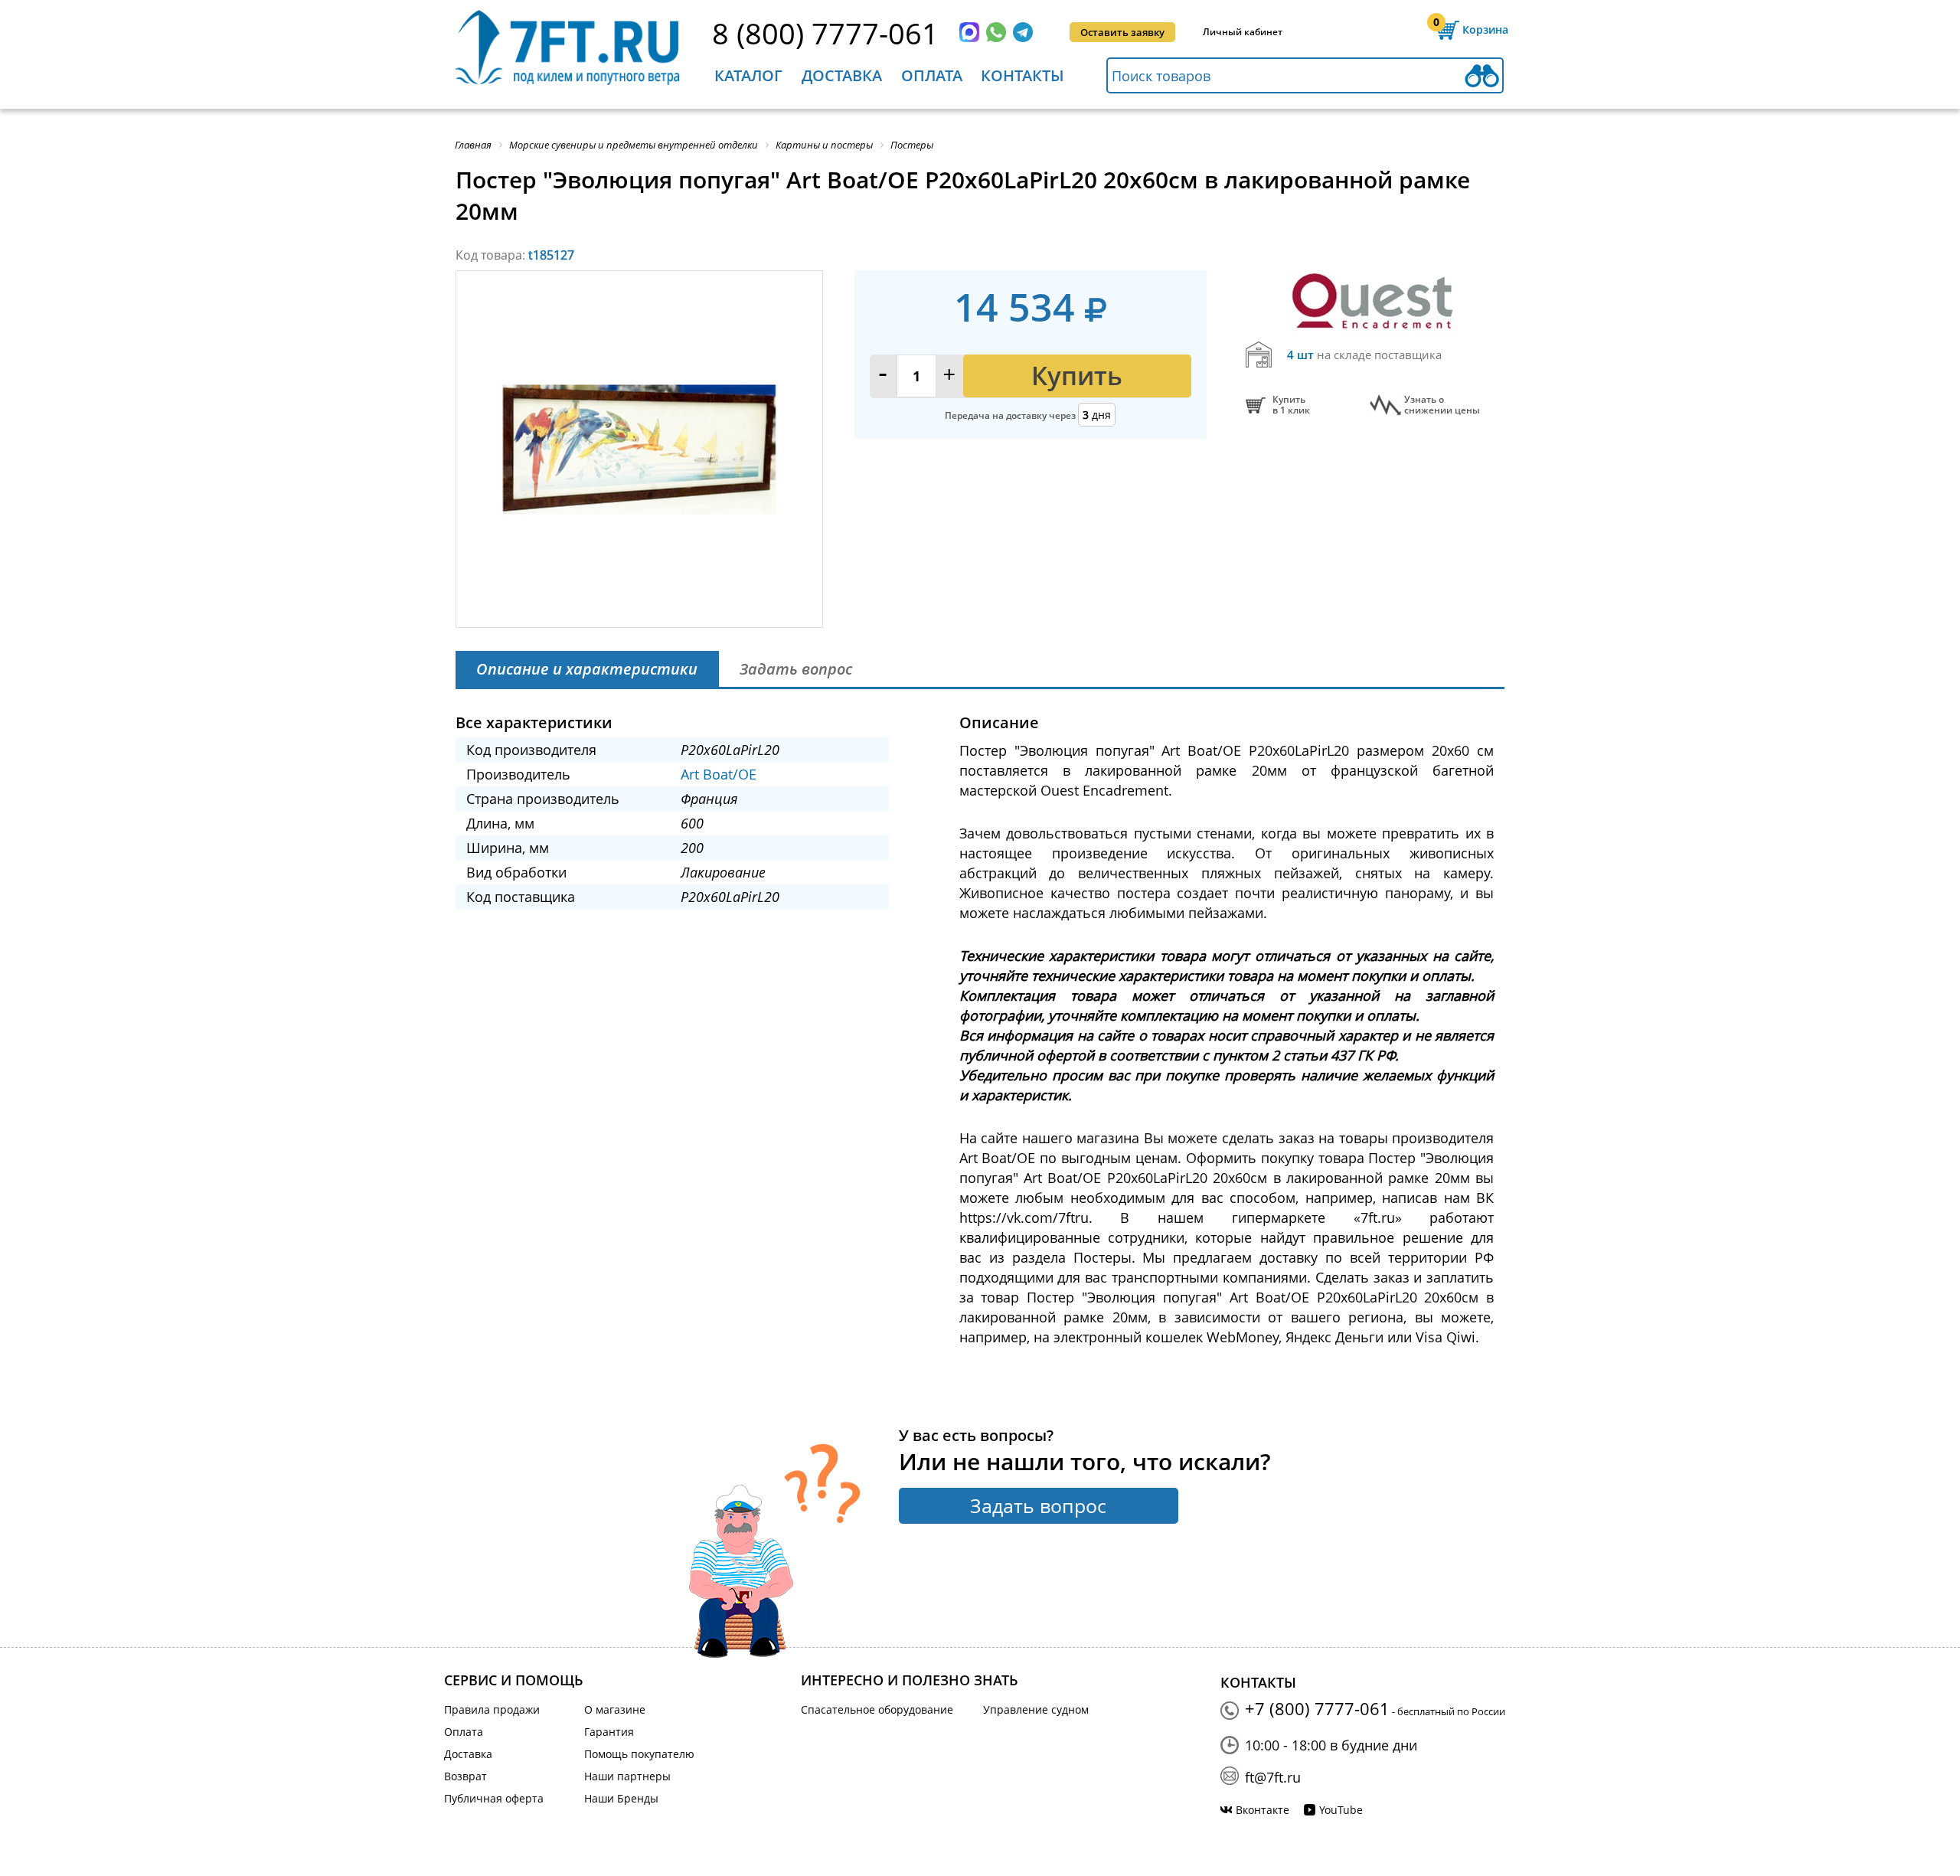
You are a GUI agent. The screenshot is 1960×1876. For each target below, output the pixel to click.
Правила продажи (492, 1709)
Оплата (932, 75)
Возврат (465, 1776)
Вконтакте (1263, 1810)
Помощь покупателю (639, 1754)
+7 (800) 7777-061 (1317, 1708)
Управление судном (1036, 1709)
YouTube (1341, 1810)
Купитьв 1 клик (1291, 405)
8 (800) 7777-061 (825, 33)
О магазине (615, 1709)
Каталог (748, 75)
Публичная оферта (494, 1798)
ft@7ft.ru (1273, 1777)
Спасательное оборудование (877, 1709)
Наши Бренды (621, 1798)
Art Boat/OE (719, 774)
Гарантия (609, 1732)
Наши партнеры (627, 1776)
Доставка (842, 75)
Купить (1077, 376)
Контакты (1022, 75)
